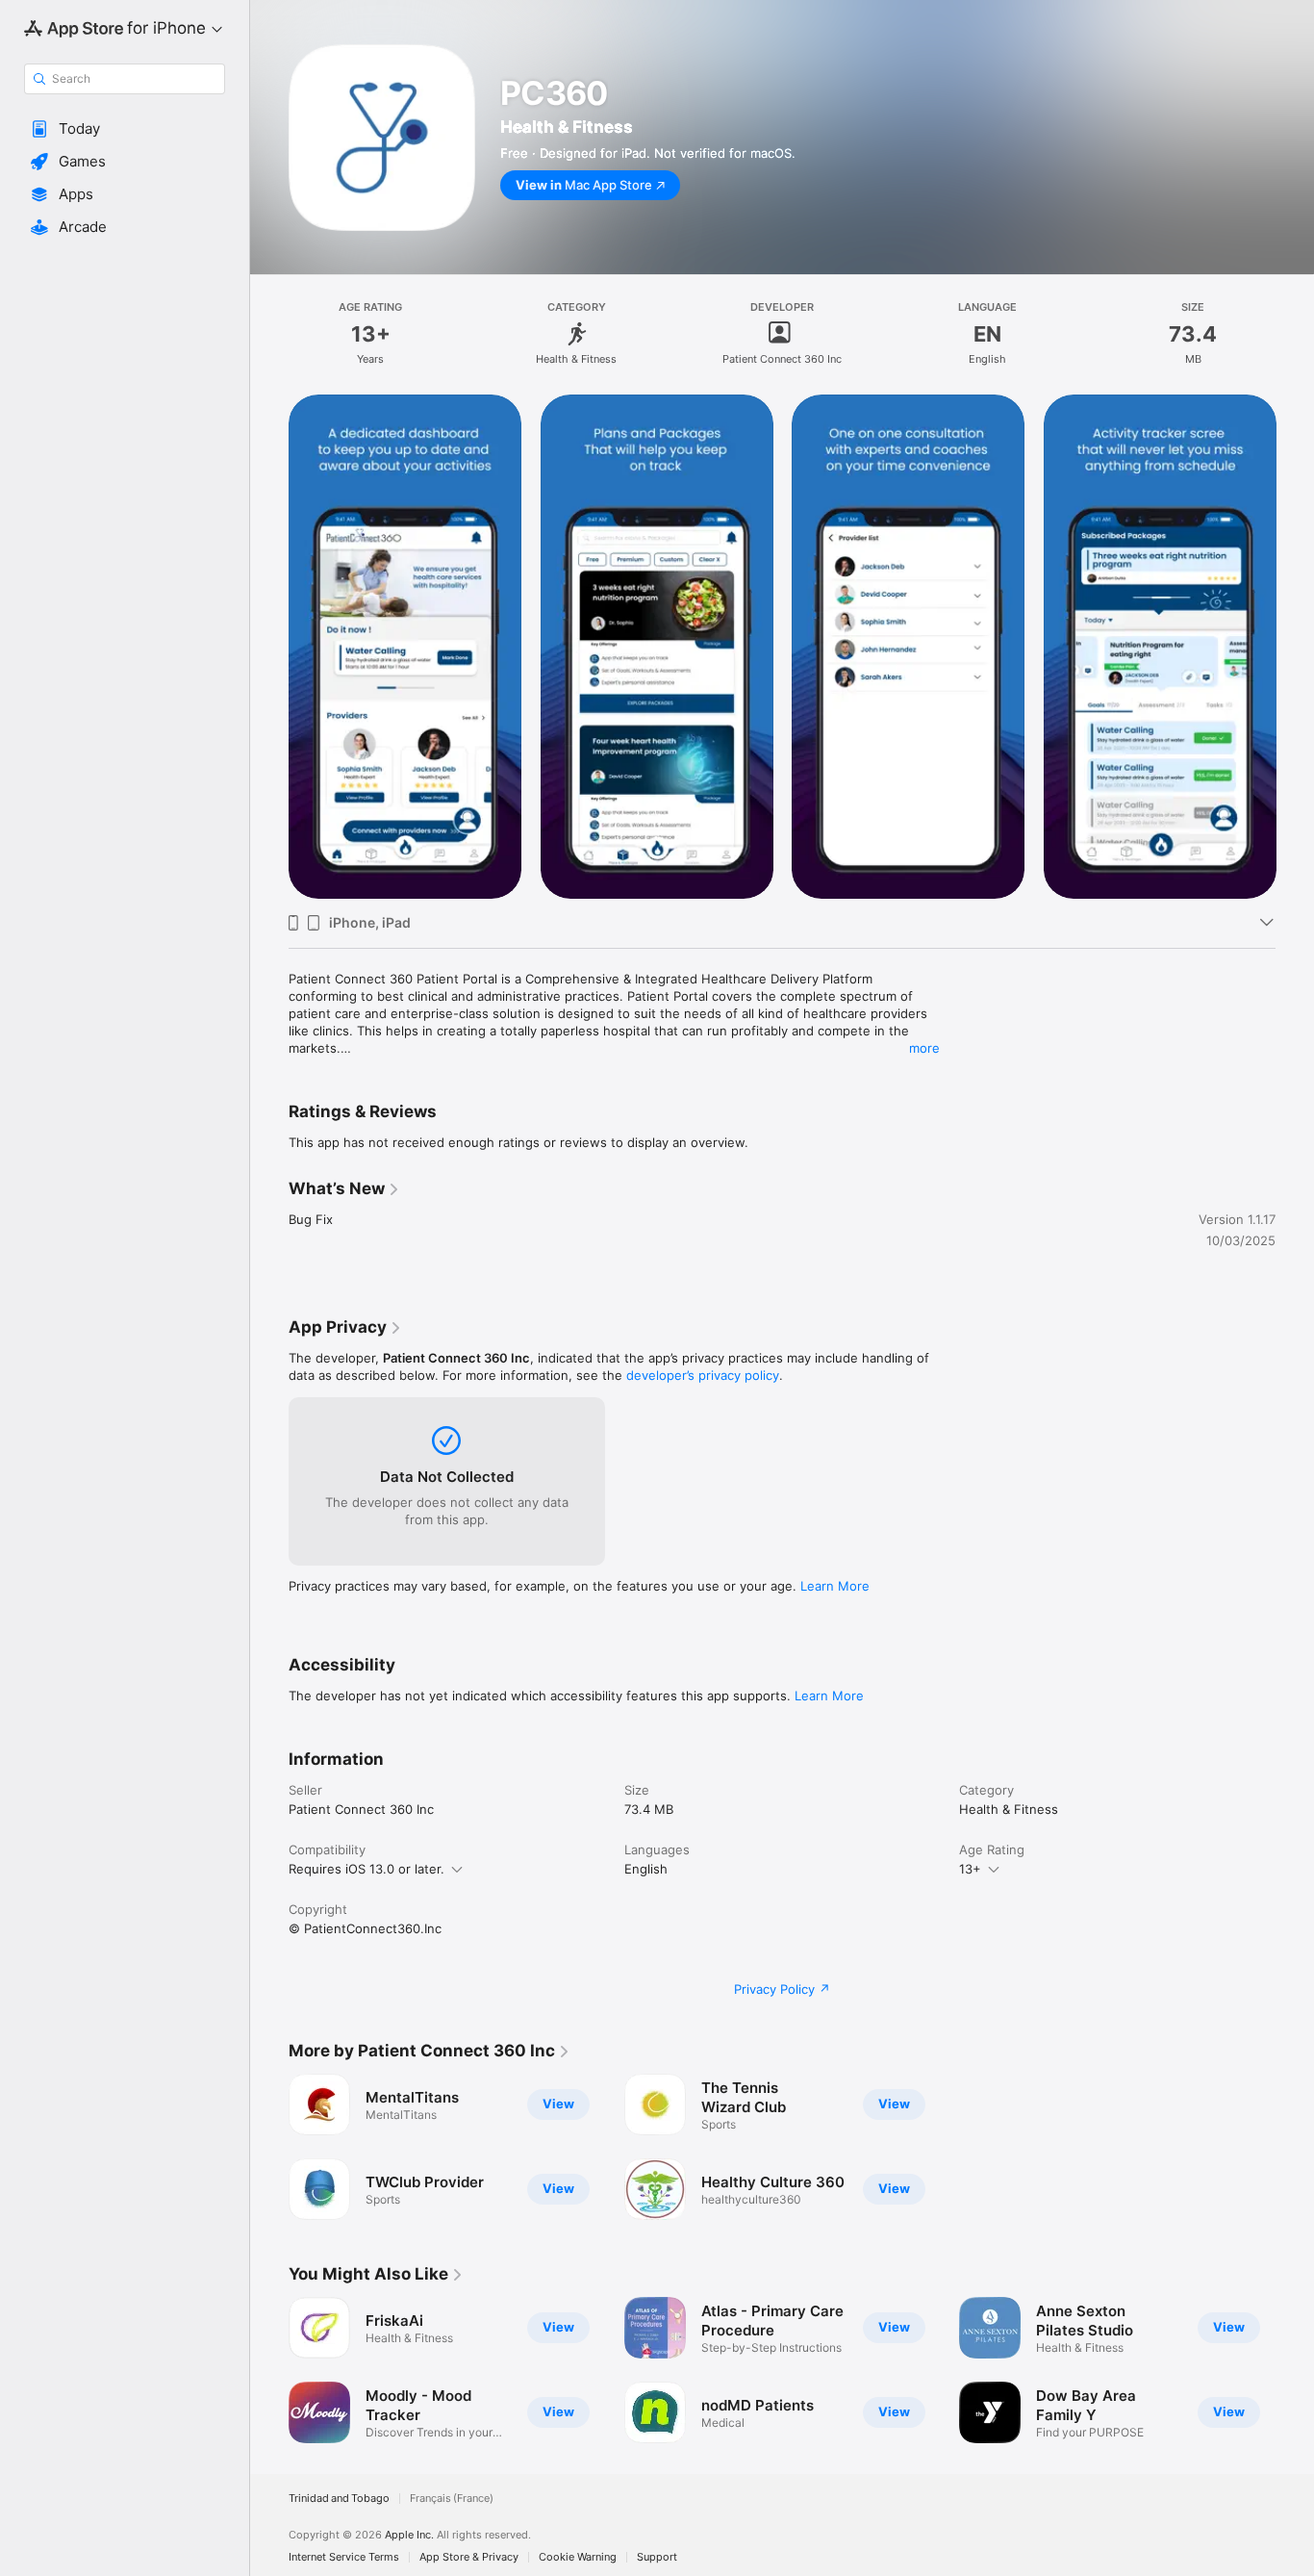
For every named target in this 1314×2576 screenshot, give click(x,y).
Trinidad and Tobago (339, 2499)
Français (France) (452, 2499)
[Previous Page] (269, 647)
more (924, 1048)
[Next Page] (1295, 647)
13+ (970, 1869)
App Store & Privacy (469, 2557)
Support (657, 2557)
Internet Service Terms (344, 2557)
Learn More (835, 1586)
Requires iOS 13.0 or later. (366, 1869)
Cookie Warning (578, 2557)
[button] (125, 129)
